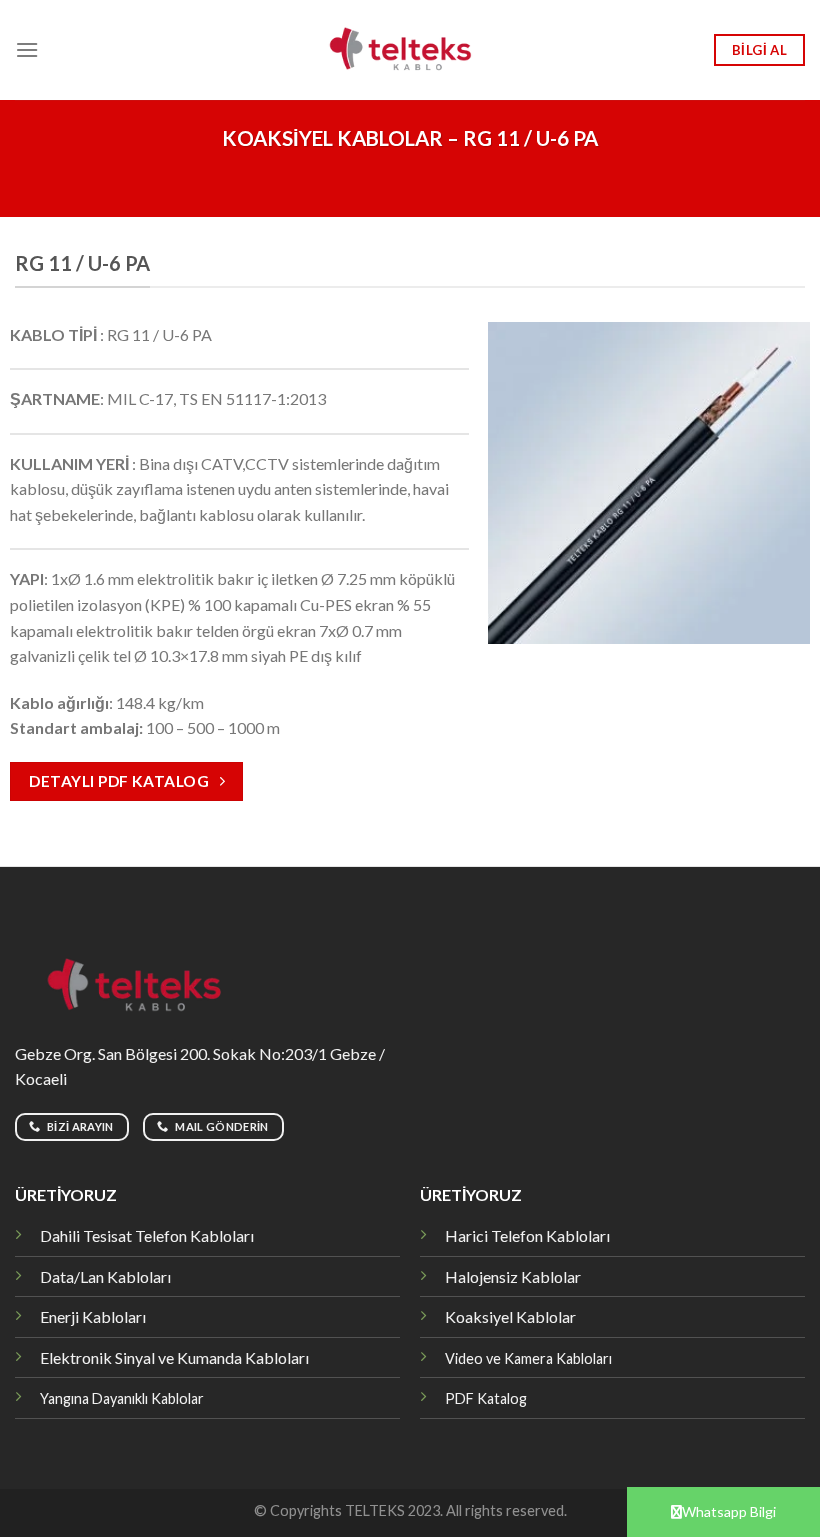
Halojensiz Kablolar (513, 1276)
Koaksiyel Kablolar (510, 1316)
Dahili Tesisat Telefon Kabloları (147, 1235)
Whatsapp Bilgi (729, 1511)
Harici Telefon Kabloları (527, 1235)
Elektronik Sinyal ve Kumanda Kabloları (174, 1357)
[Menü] (27, 49)
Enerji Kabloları (93, 1316)
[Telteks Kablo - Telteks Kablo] (410, 50)
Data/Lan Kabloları (105, 1276)
